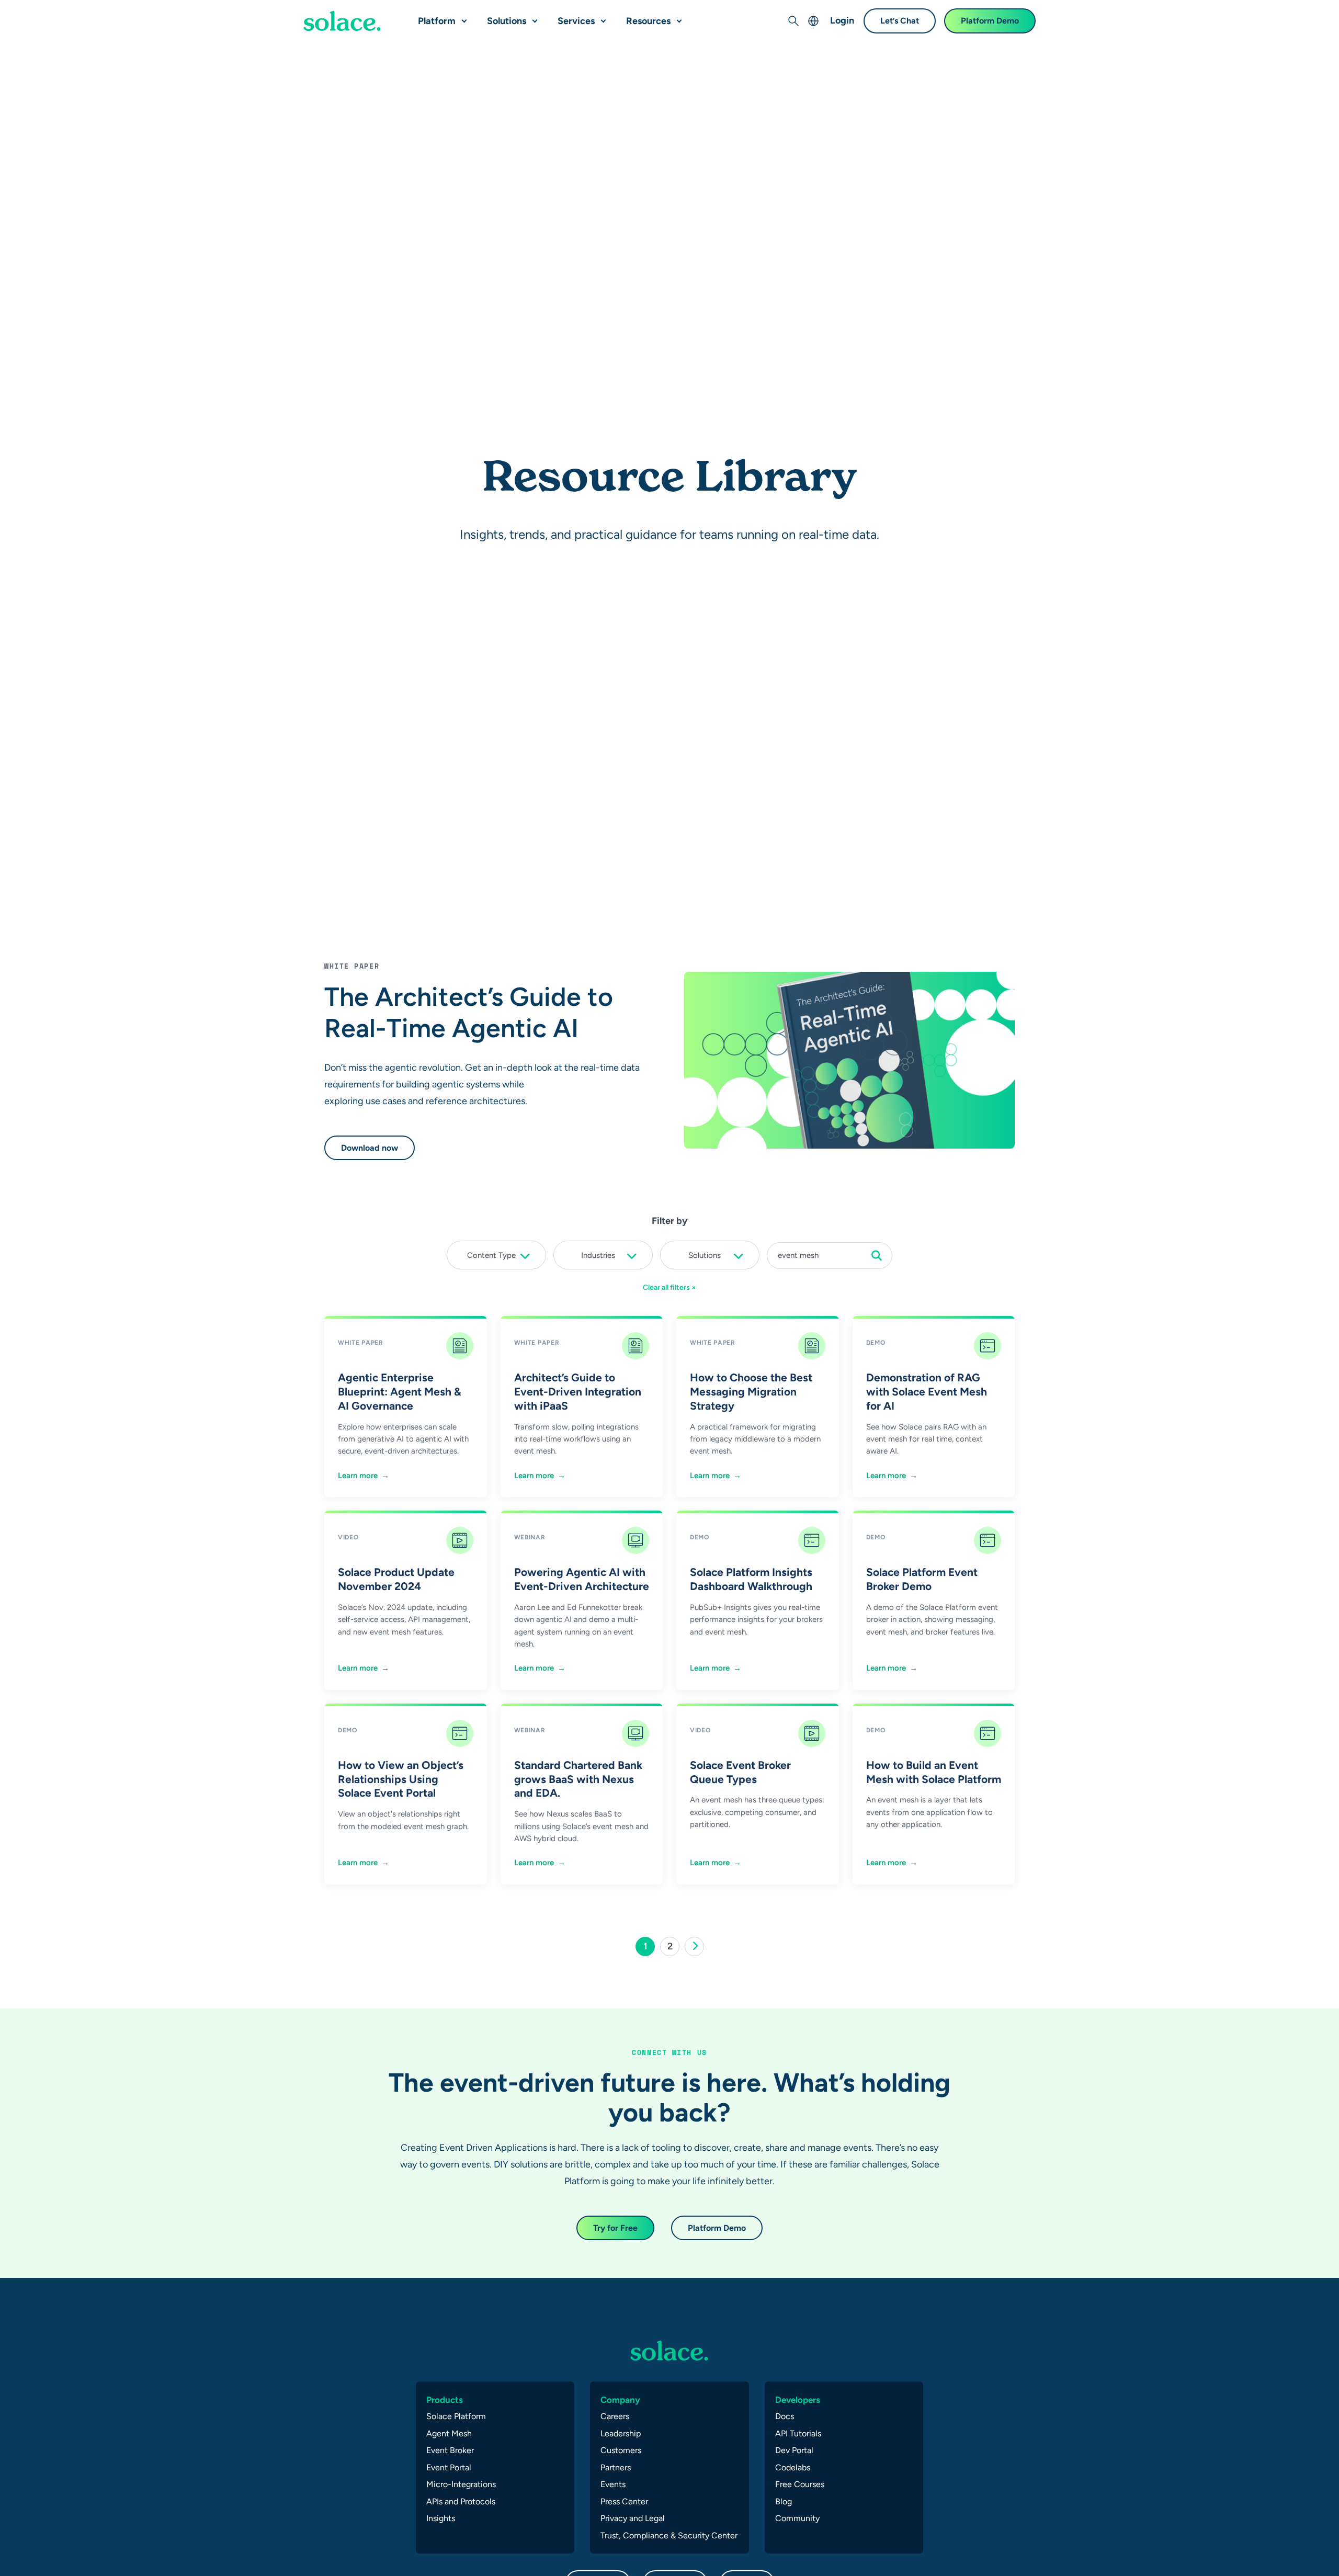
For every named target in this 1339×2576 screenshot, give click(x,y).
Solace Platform (456, 2416)
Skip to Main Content (52, 11)
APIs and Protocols (461, 2501)
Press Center (624, 2501)
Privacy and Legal (633, 2518)
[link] (694, 1947)
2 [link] (673, 1948)
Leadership (621, 2433)
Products (445, 2400)
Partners (616, 2467)
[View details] (342, 21)
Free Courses (800, 2484)
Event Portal (449, 2467)
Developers (798, 2400)
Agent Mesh (449, 2433)
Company (620, 2400)
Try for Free (615, 2228)
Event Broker (450, 2450)
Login (842, 20)
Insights (441, 2518)
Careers (615, 2416)
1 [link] (649, 1948)
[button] (462, 17)
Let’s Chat (900, 21)
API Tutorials (798, 2433)
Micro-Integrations (461, 2484)
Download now (370, 1148)
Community (797, 2518)
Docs (785, 2416)
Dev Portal (794, 2450)
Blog (784, 2501)
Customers (621, 2450)
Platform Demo (990, 21)
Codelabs (793, 2467)
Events (613, 2484)
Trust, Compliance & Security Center (669, 2535)
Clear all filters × (669, 1287)
